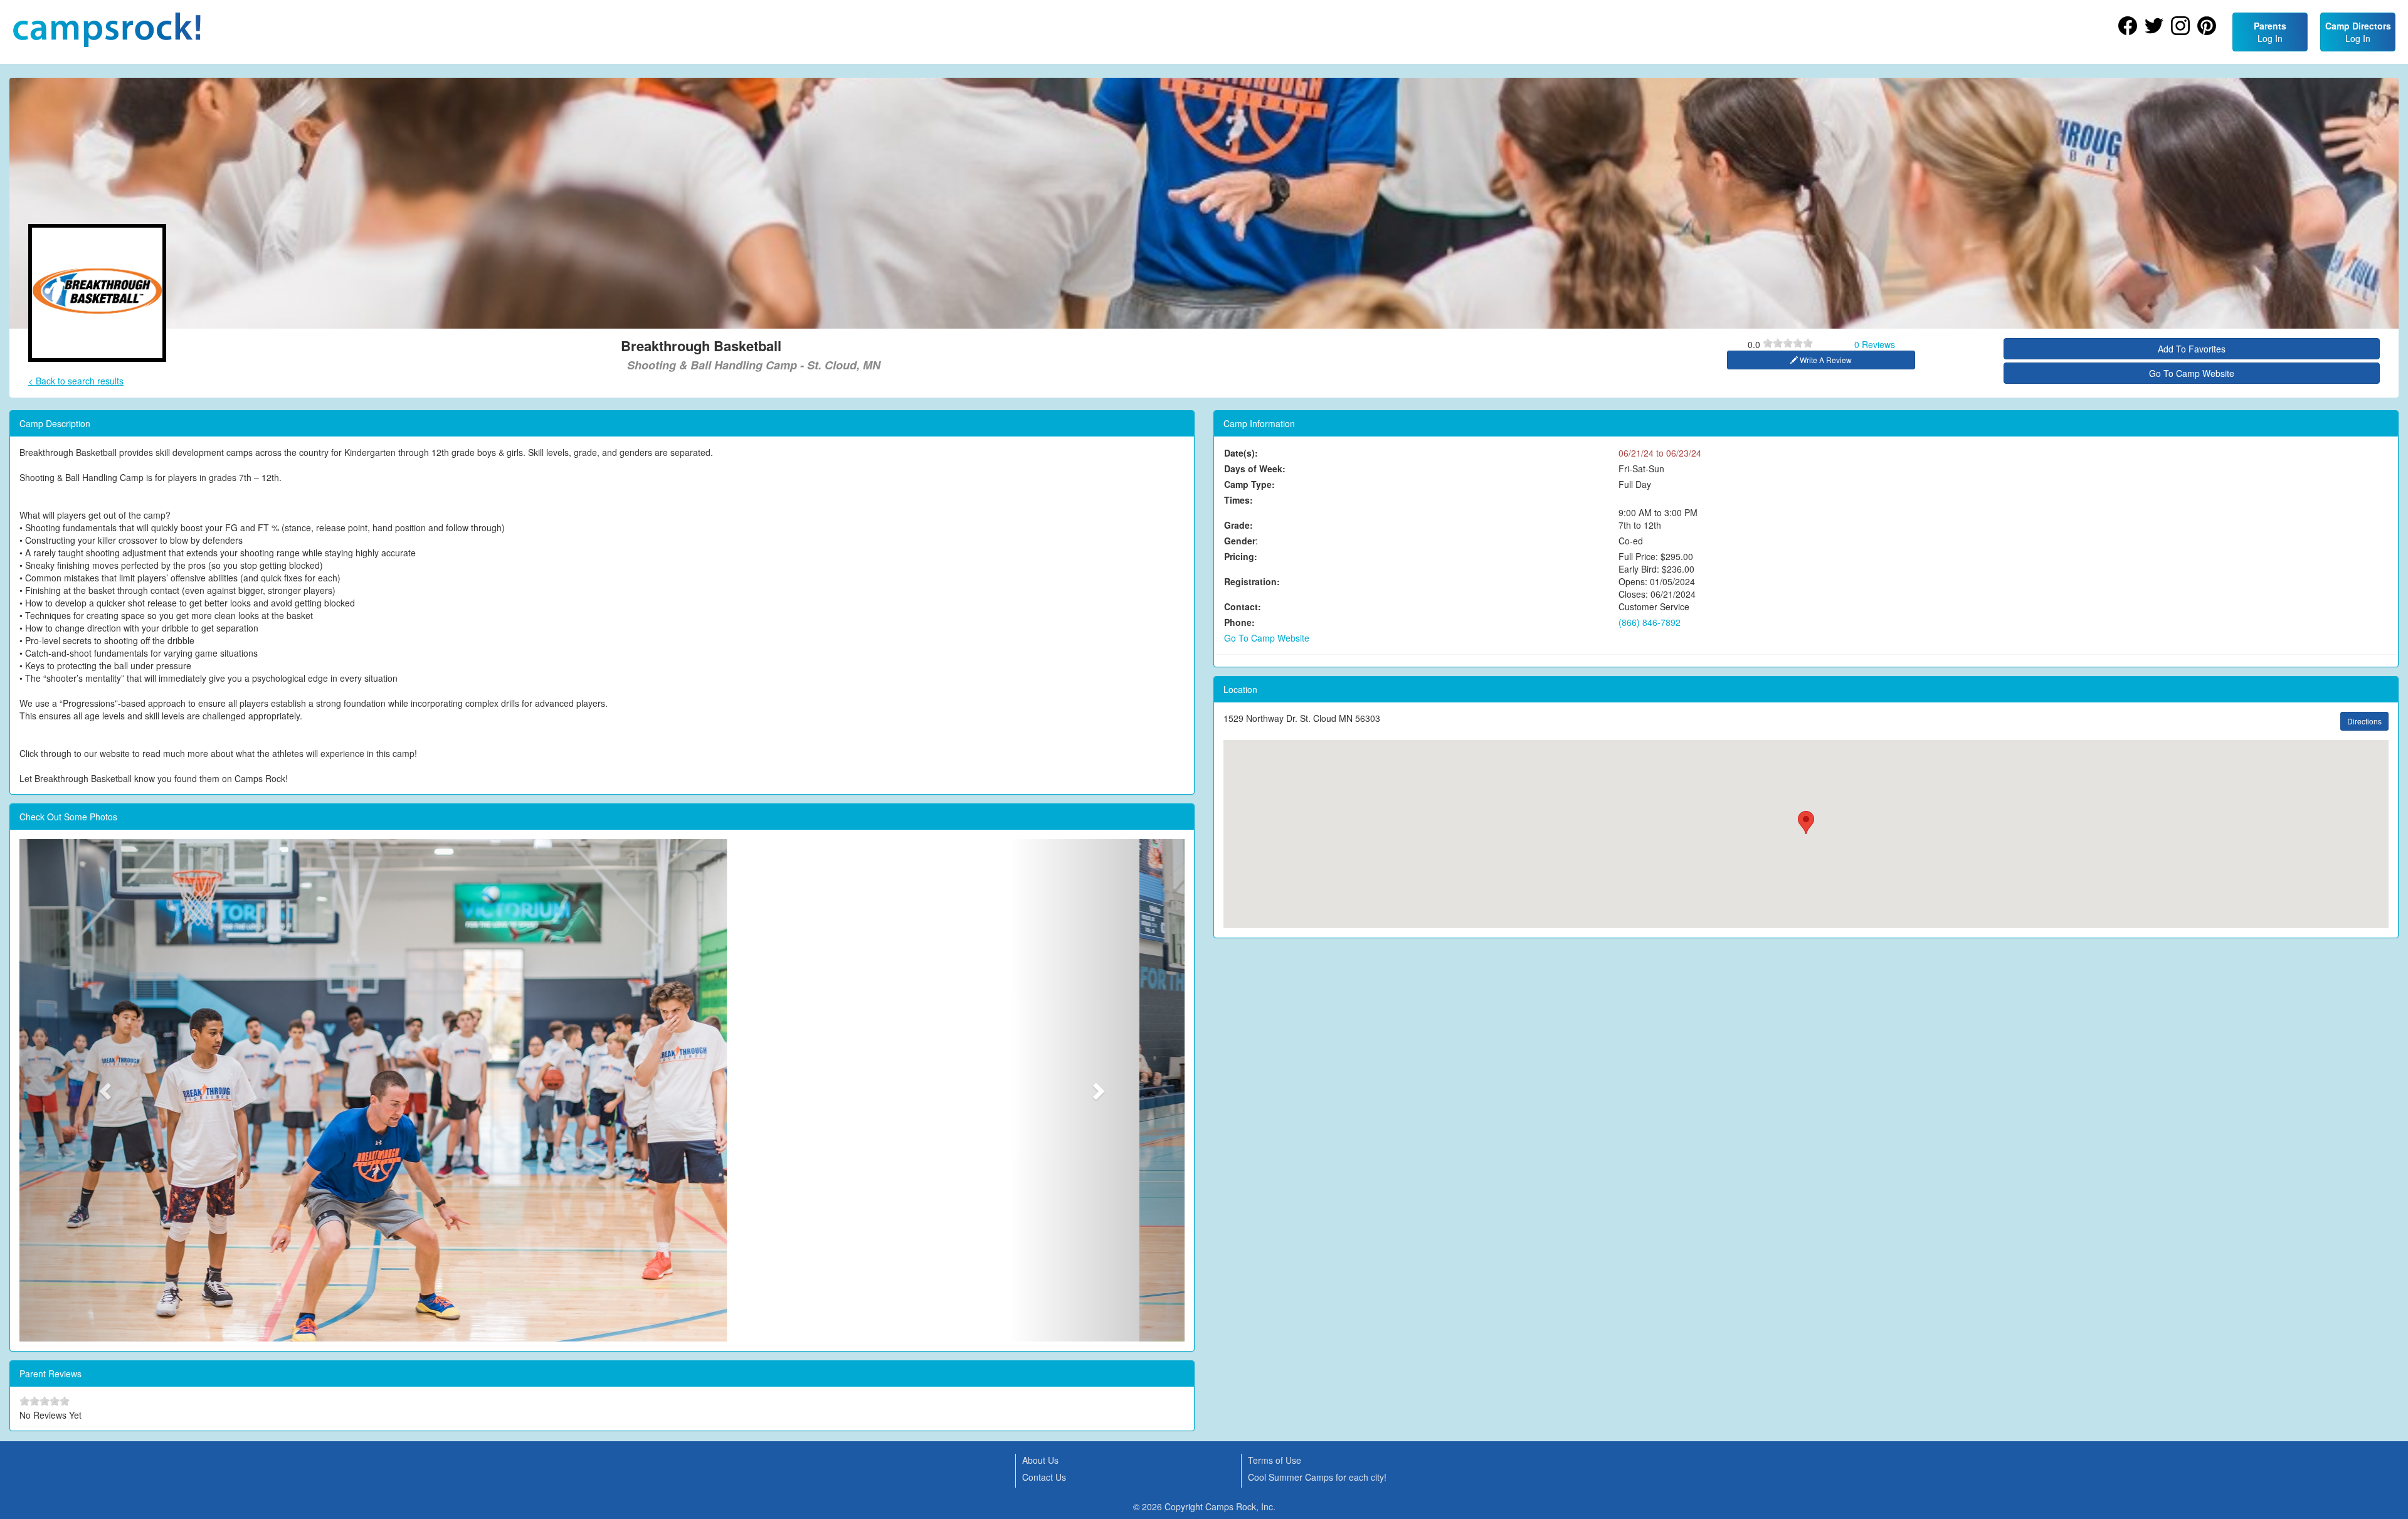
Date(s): (1241, 453)
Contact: (1243, 606)
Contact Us (1044, 1477)
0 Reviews (1875, 344)
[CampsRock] (107, 30)
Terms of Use (1275, 1460)
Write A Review (1825, 360)
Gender (1240, 541)
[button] (107, 1090)
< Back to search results (76, 381)
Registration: (1252, 581)
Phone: (1239, 622)
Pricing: (1241, 556)
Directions (2364, 721)
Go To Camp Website (2192, 373)
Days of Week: (1255, 468)
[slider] (1788, 343)
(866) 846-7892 (1650, 622)
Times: (1238, 500)
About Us (1040, 1460)
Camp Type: (1249, 484)
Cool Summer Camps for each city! (1317, 1477)
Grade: (1238, 525)
